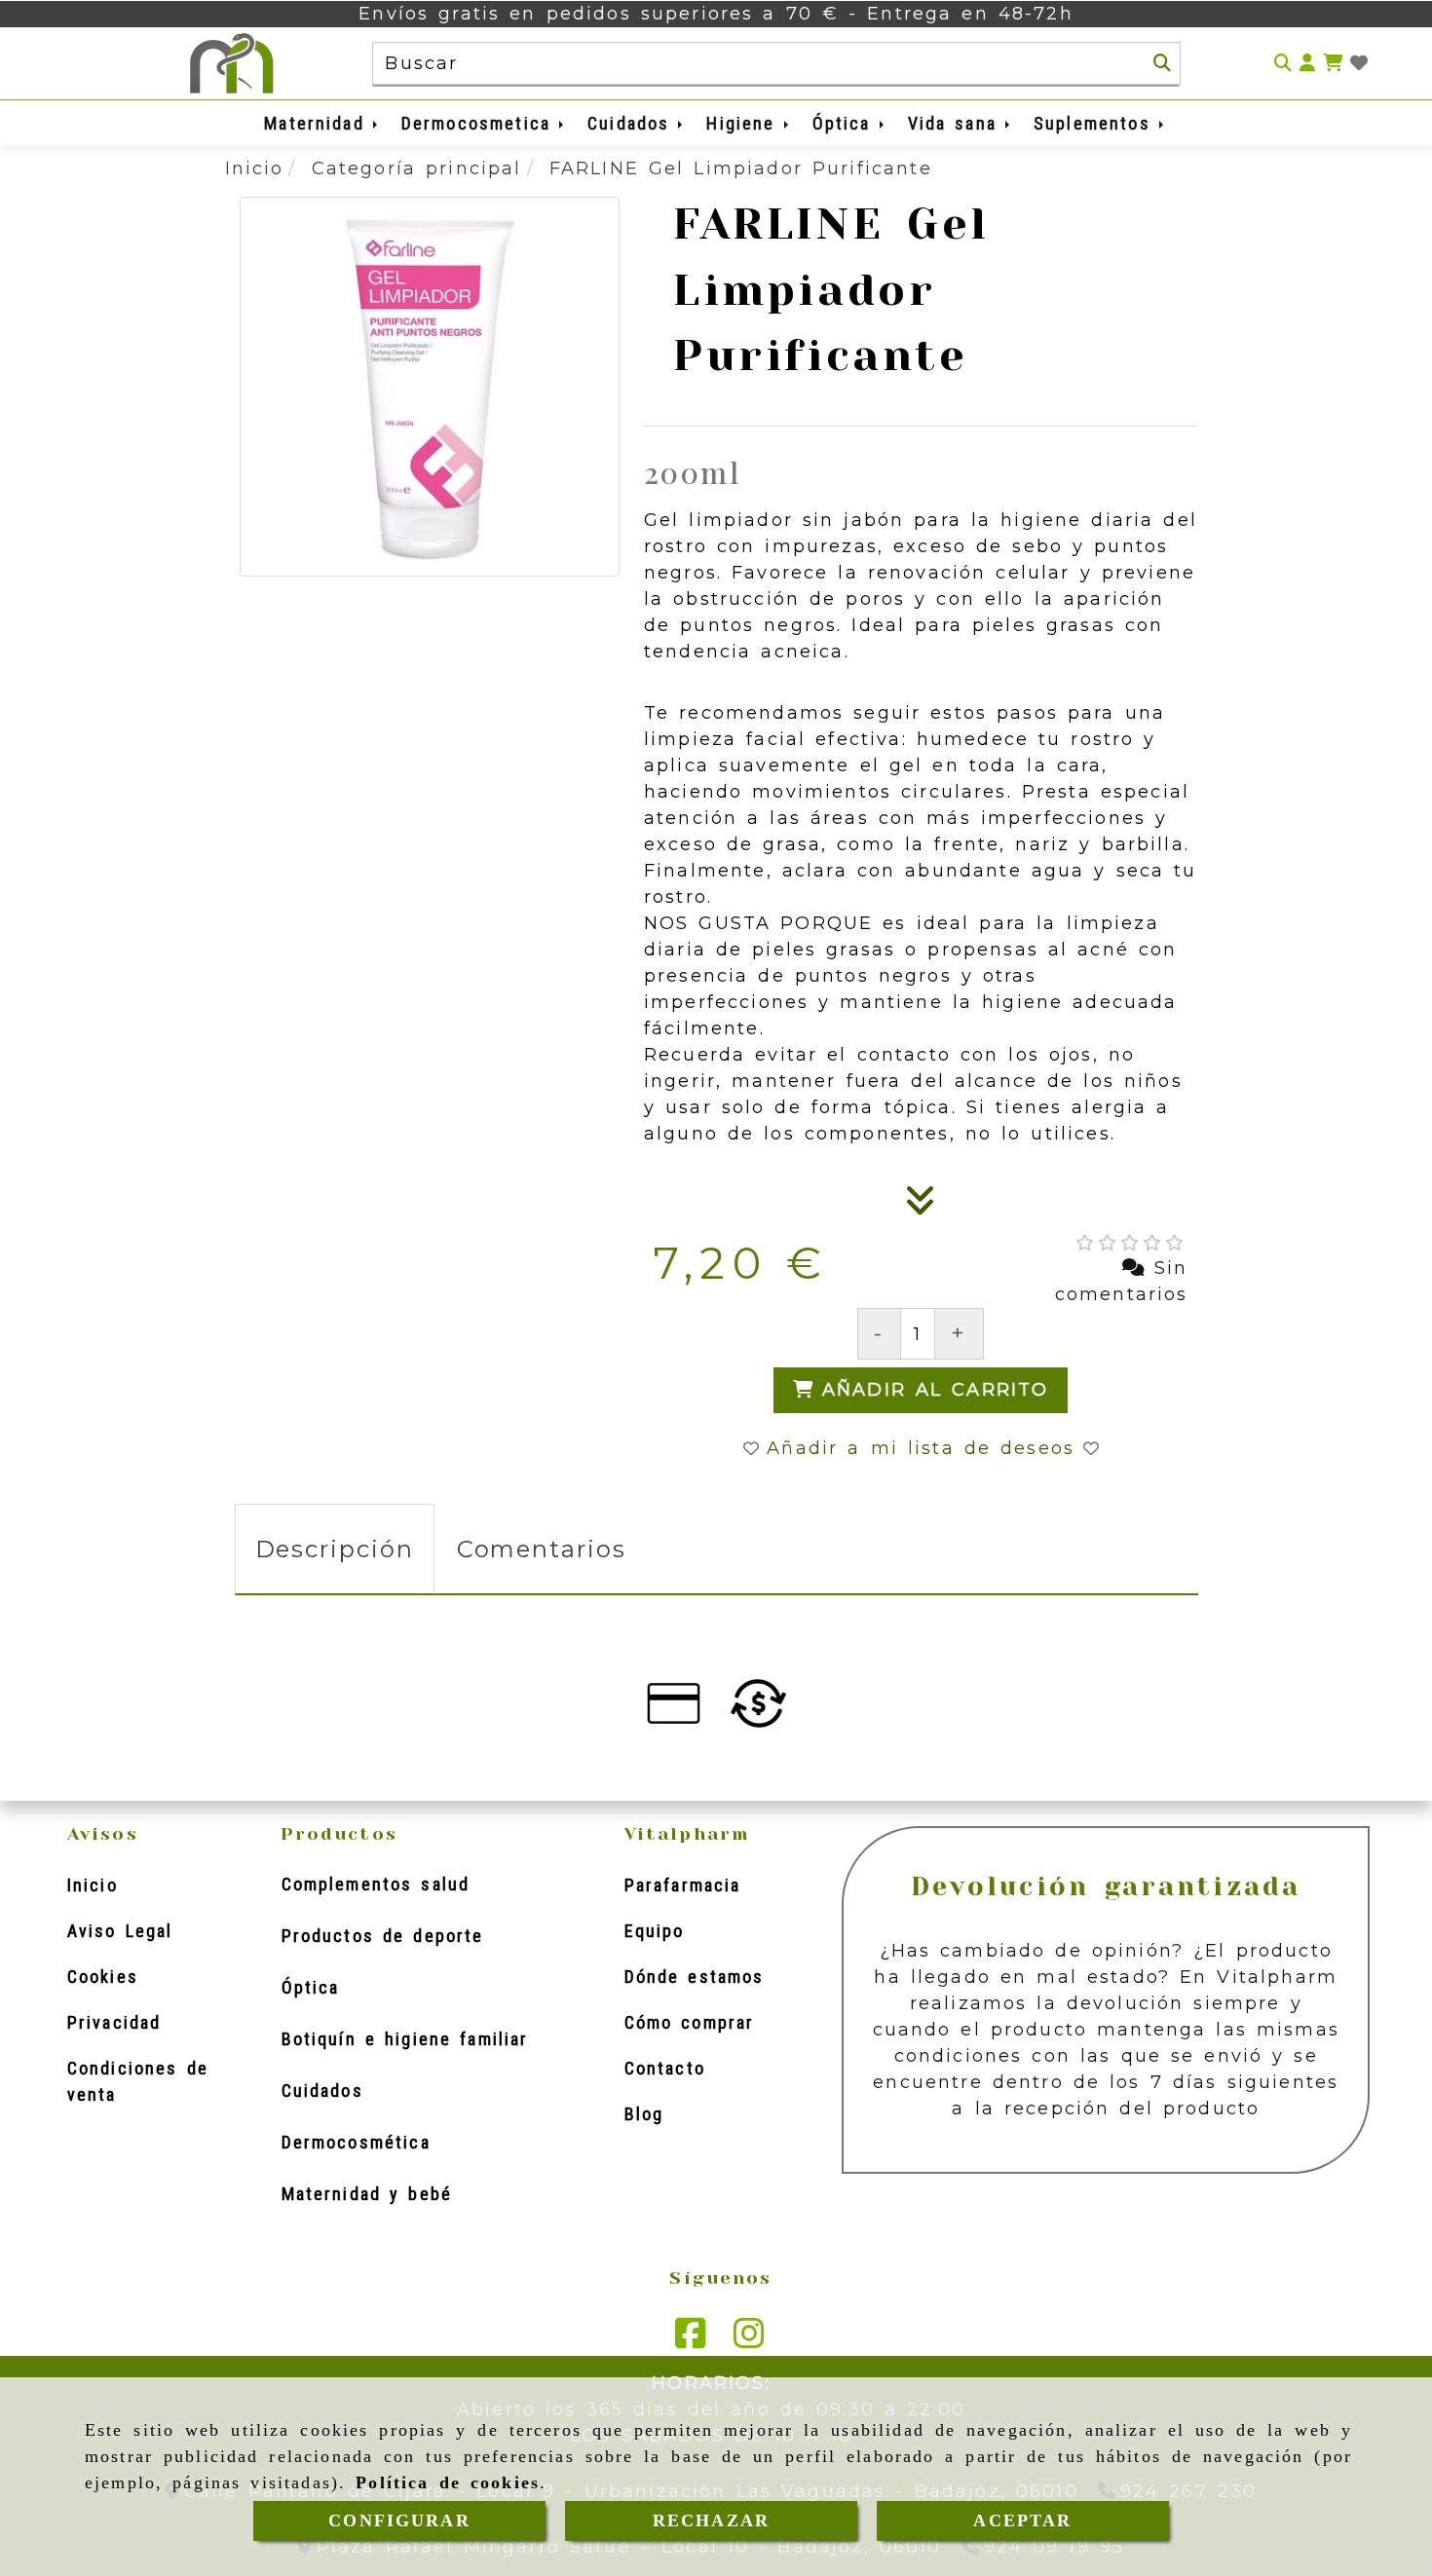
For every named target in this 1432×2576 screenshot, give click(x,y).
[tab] (335, 1549)
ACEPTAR (1022, 2520)
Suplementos (1096, 123)
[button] (1307, 64)
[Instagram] (749, 2340)
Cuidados (633, 123)
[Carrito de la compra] (1333, 64)
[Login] (1359, 64)
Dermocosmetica (480, 123)
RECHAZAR (711, 2520)
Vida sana (957, 123)
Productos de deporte (383, 1936)
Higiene (745, 123)
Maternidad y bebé (367, 2194)
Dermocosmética (356, 2142)
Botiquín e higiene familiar (405, 2039)
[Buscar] (1162, 63)
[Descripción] (921, 1207)
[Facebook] (691, 2340)
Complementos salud (376, 1884)
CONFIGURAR (399, 2520)
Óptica (846, 123)
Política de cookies (448, 2483)
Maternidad (319, 123)
